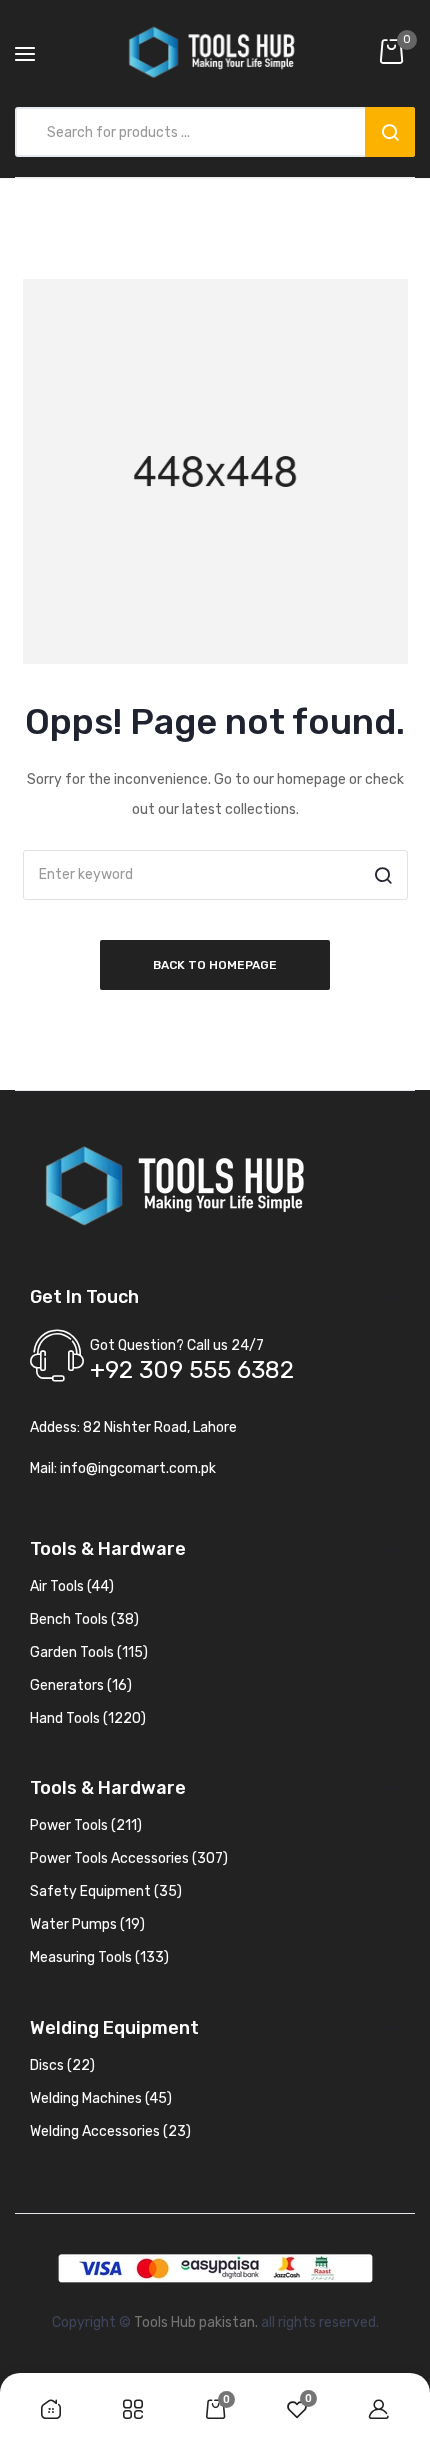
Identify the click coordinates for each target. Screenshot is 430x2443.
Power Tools (86, 1825)
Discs (62, 2065)
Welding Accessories (110, 2131)
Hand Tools (88, 1718)
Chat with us (44, 2344)
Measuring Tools (99, 1957)
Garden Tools (89, 1652)
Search (390, 132)
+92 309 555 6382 (192, 1370)
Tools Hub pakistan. (196, 2322)
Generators (81, 1685)
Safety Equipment (106, 1891)
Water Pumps (87, 1924)
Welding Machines (101, 2098)
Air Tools (72, 1586)
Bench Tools (84, 1619)
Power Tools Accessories (129, 1858)
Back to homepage (215, 965)
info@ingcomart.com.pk (138, 1468)
